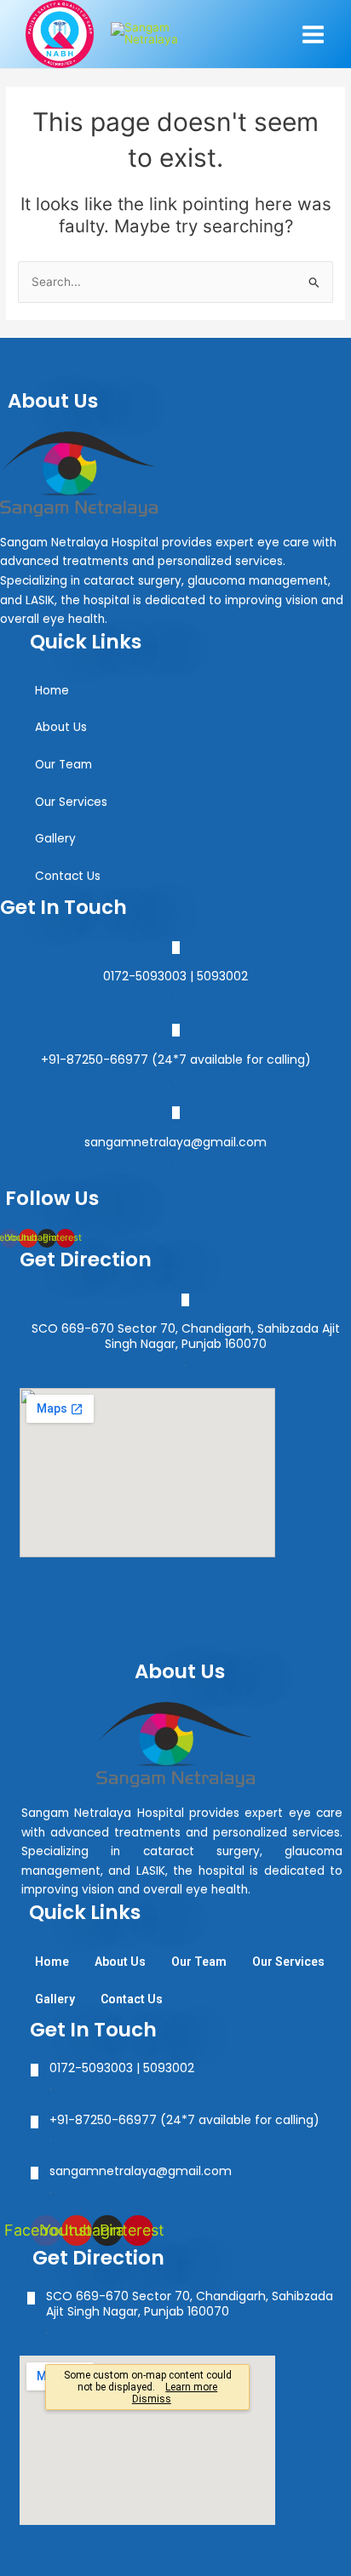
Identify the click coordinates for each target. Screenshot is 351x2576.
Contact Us (68, 876)
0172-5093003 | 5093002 (175, 976)
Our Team (63, 765)
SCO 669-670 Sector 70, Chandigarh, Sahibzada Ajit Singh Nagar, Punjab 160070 (186, 1336)
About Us (61, 727)
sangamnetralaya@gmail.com (175, 1142)
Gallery (55, 839)
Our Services (71, 802)
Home (52, 691)
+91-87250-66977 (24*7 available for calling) (176, 1060)
